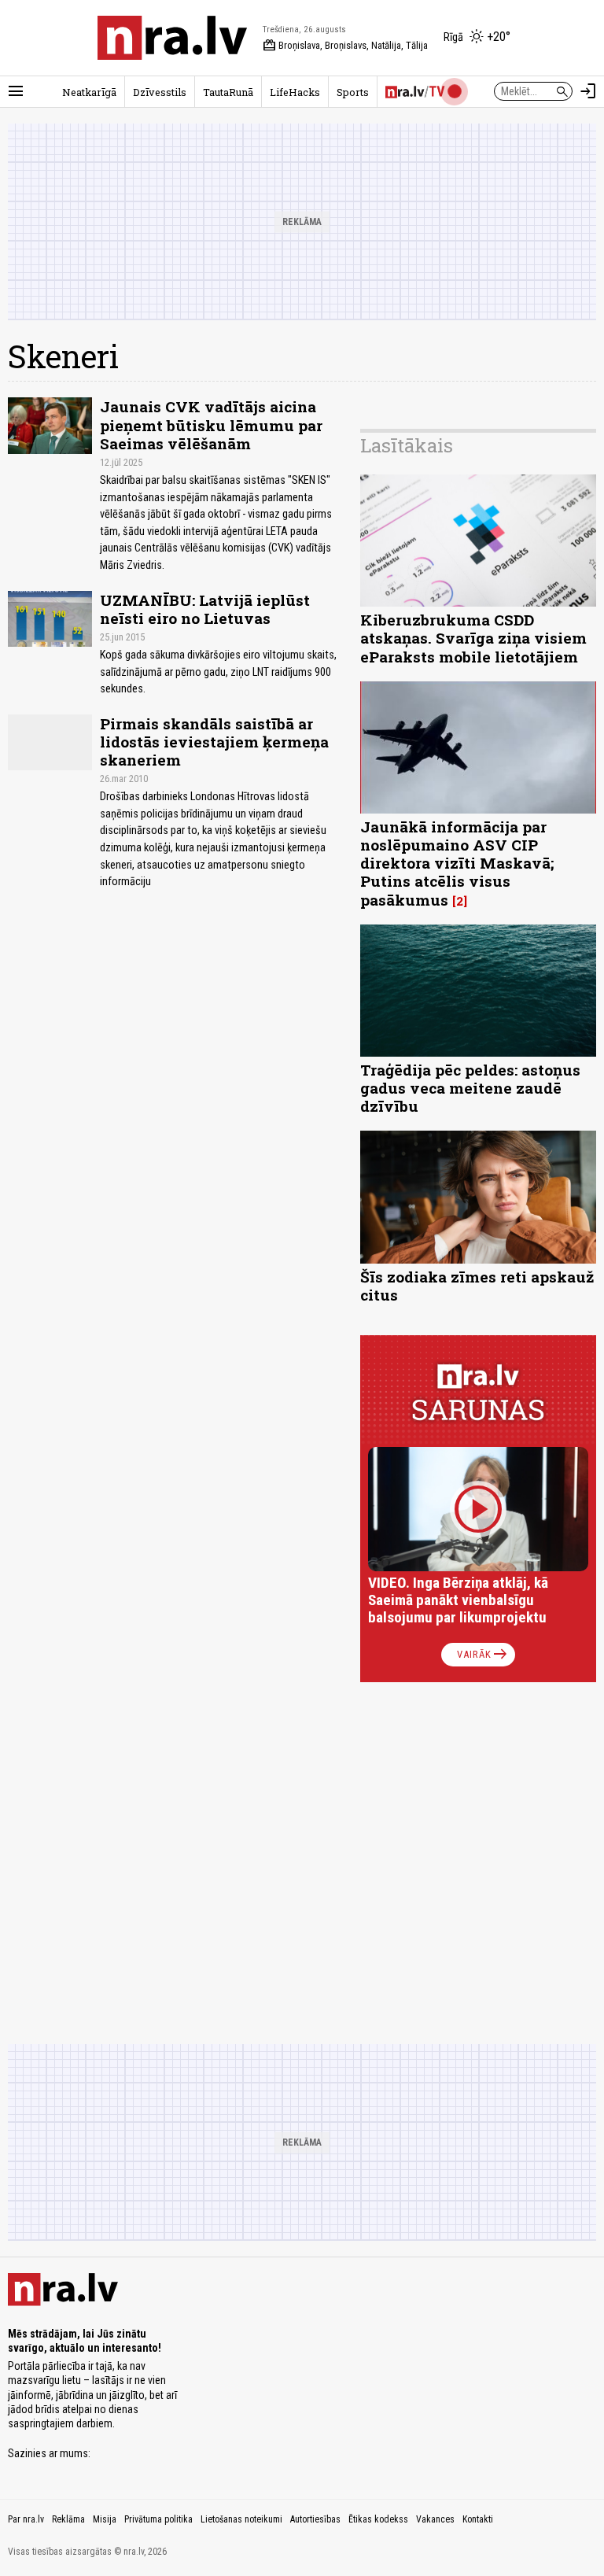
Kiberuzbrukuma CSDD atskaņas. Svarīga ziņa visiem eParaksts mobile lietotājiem (473, 638)
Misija (105, 2519)
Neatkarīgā (89, 92)
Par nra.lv (26, 2519)
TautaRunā (228, 92)
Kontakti (478, 2519)
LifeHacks (295, 92)
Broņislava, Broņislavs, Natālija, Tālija (345, 46)
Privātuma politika (158, 2519)
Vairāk (483, 1655)
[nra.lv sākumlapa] (172, 38)
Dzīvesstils (160, 92)
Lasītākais (407, 445)
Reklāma (68, 2519)
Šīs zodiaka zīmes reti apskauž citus (477, 1286)
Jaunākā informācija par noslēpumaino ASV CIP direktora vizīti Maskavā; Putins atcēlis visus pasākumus (457, 863)
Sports (353, 92)
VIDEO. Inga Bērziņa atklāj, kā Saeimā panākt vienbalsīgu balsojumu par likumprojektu (458, 1600)
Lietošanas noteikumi (241, 2519)
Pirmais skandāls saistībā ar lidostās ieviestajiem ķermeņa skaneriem (214, 742)
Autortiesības (315, 2519)
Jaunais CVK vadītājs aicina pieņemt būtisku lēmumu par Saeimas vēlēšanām (211, 424)
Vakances (435, 2519)
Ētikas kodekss (378, 2519)
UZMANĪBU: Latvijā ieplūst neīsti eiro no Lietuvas (205, 609)
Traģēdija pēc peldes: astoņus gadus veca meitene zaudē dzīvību (470, 1088)
